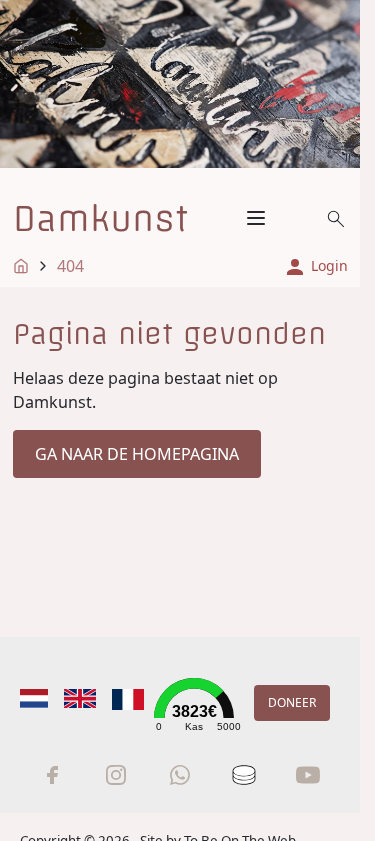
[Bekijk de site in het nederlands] (34, 698)
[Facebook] (52, 775)
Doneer (292, 702)
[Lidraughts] (244, 775)
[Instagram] (116, 775)
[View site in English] (80, 698)
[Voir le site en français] (128, 699)
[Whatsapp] (180, 775)
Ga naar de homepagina (137, 454)
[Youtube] (308, 775)
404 (70, 266)
